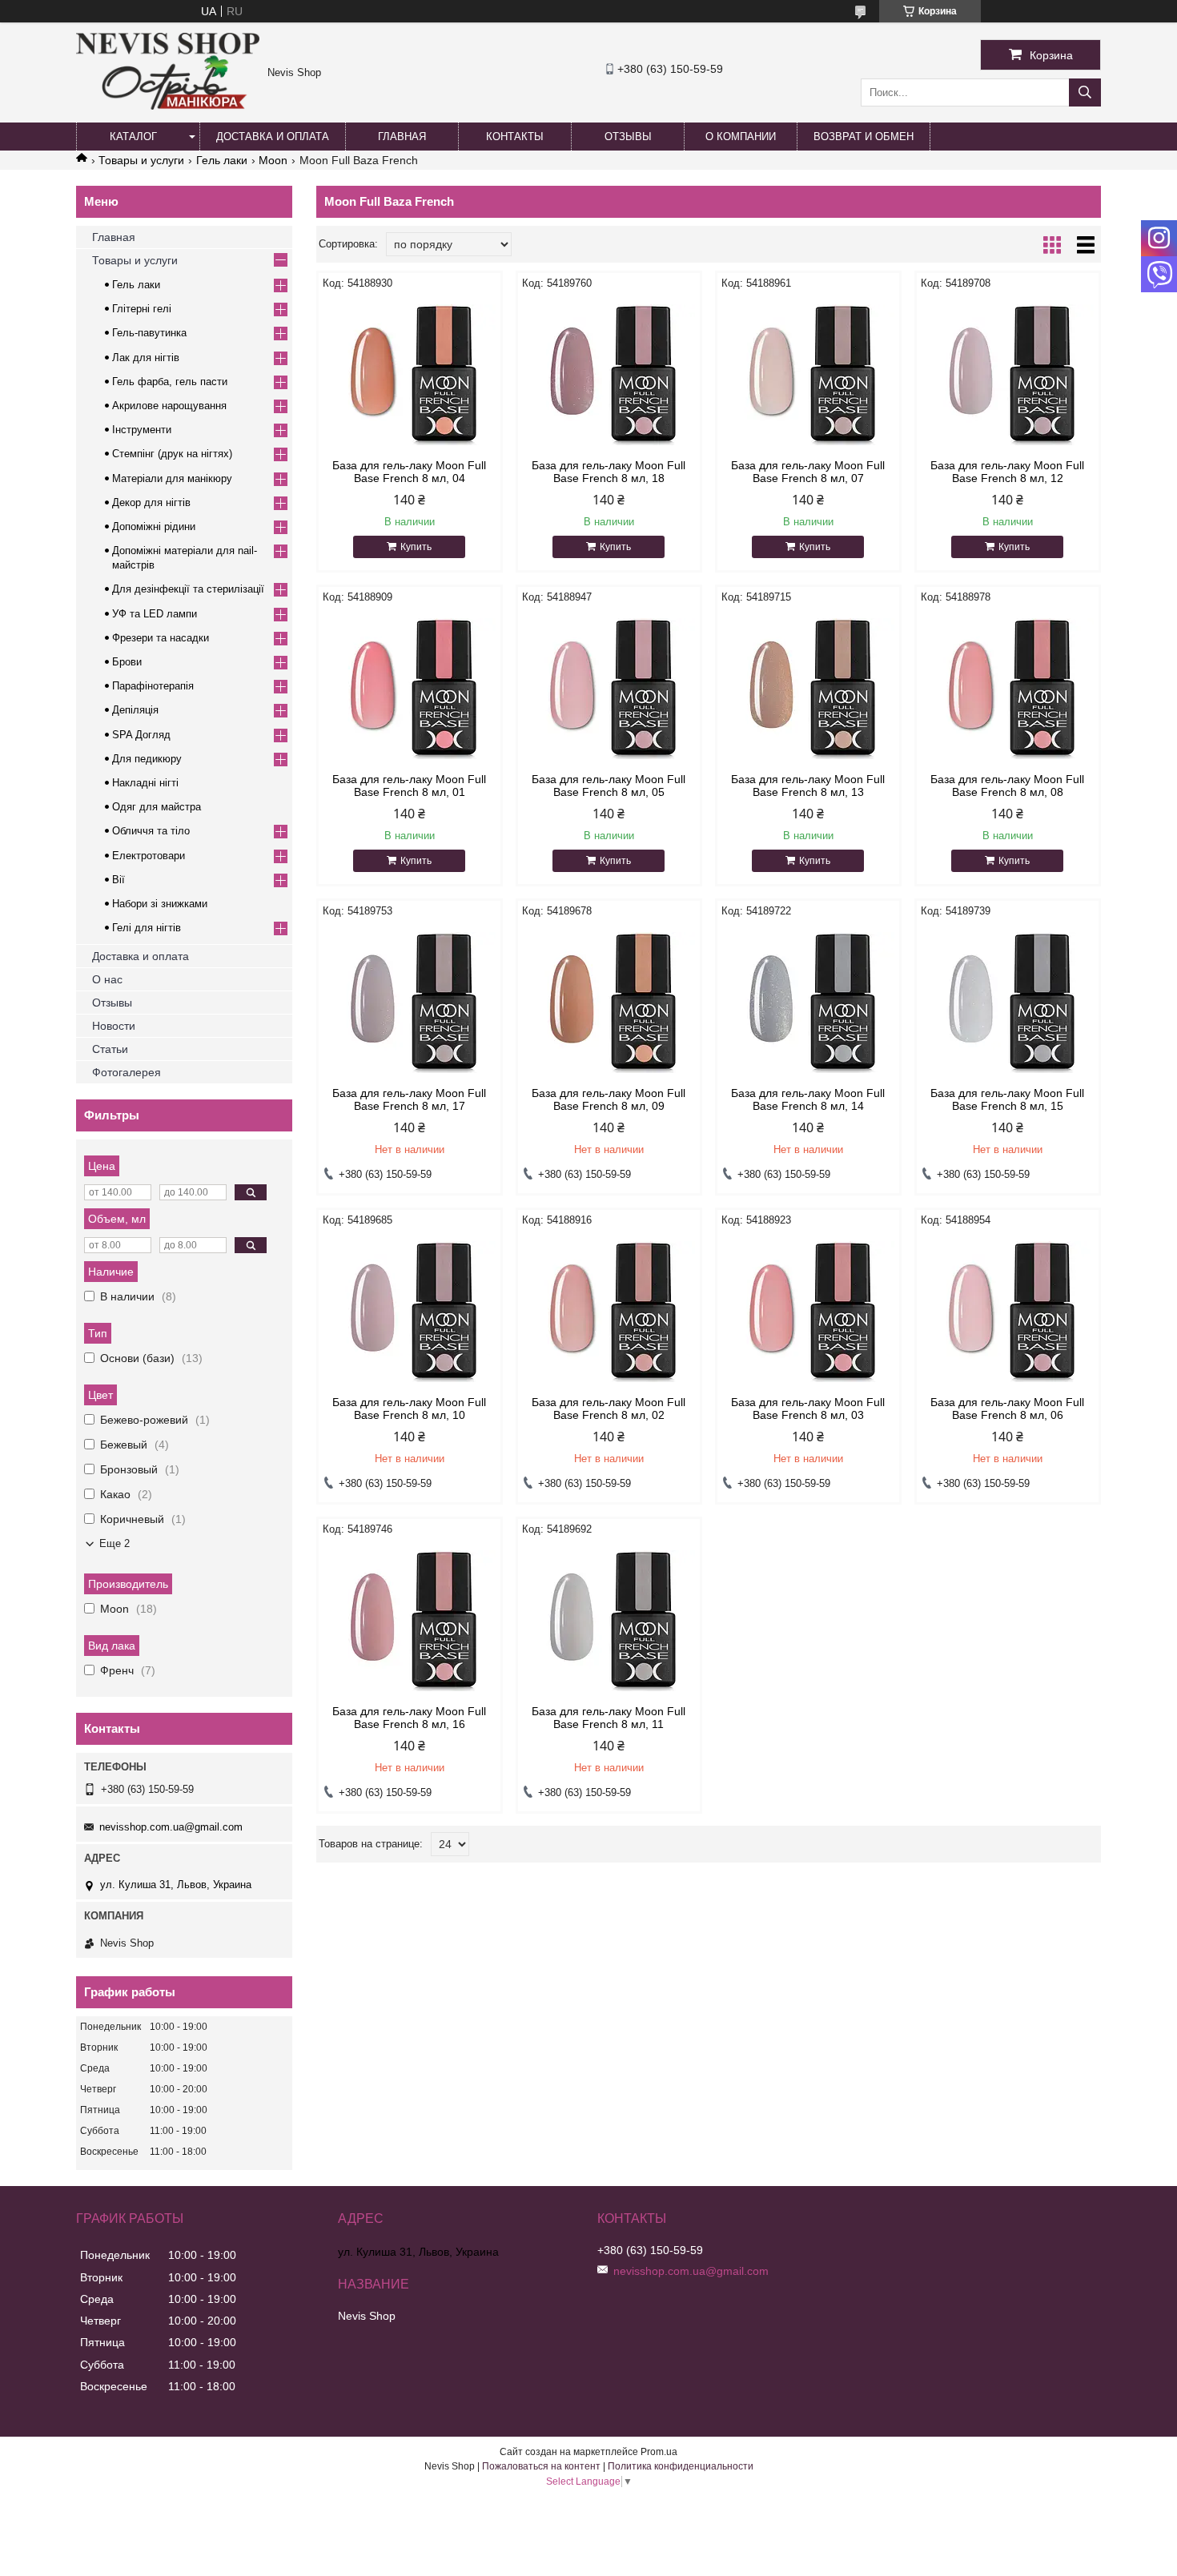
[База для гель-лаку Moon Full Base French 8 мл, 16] (410, 1621)
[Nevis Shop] (168, 106)
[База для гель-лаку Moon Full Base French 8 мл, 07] (808, 375)
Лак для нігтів (146, 358)
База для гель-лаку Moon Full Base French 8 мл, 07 (808, 472)
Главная (402, 137)
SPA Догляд (141, 735)
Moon (273, 160)
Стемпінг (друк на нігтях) (172, 454)
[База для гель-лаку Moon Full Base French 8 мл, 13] (808, 689)
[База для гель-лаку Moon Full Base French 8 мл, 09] (609, 1003)
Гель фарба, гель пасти (170, 382)
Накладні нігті (145, 783)
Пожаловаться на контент (541, 2466)
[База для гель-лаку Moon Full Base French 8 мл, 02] (609, 1312)
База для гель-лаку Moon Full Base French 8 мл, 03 (808, 1409)
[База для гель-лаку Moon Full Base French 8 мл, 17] (410, 1003)
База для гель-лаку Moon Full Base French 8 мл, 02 (609, 1409)
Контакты (515, 137)
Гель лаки (222, 160)
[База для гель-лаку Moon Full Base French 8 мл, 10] (410, 1312)
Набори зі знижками (160, 904)
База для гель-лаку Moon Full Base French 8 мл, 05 (609, 786)
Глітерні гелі (142, 309)
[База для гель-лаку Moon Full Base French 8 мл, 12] (1008, 375)
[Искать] (1085, 92)
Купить (416, 547)
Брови (127, 662)
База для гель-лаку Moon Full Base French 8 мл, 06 (1007, 1409)
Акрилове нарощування (169, 406)
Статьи (110, 1049)
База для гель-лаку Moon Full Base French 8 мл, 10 (409, 1409)
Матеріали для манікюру (172, 478)
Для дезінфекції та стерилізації (188, 589)
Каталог (133, 137)
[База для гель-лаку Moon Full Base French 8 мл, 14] (808, 1003)
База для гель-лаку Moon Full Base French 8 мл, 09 (609, 1099)
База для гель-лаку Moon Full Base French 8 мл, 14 (808, 1099)
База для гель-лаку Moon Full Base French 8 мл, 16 (409, 1718)
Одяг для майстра (157, 807)
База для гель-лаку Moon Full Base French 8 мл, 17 (409, 1099)
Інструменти (142, 430)
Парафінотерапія (153, 686)
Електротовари (149, 856)
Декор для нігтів (151, 502)
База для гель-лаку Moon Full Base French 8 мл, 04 (409, 472)
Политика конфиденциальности (681, 2466)
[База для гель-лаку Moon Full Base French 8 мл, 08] (1008, 689)
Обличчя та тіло (151, 831)
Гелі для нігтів (147, 928)
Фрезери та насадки (161, 638)
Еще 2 (114, 1543)
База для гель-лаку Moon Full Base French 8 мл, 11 (609, 1718)
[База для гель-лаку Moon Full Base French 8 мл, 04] (410, 375)
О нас (107, 979)
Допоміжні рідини (154, 526)
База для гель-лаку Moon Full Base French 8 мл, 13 (808, 786)
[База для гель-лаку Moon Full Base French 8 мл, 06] (1008, 1312)
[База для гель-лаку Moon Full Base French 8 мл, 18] (609, 375)
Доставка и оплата (273, 137)
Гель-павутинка (149, 333)
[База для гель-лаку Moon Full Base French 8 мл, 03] (808, 1312)
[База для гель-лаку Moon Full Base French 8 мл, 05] (609, 689)
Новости (114, 1026)
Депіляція (135, 710)
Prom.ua (659, 2452)
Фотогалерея (127, 1072)
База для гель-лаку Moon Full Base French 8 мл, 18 (609, 472)
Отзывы (628, 137)
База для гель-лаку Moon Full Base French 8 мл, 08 (1007, 786)
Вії (119, 880)
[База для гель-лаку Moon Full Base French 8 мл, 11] (609, 1621)
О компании (741, 137)
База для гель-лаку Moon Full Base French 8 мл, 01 (409, 786)
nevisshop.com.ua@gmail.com (171, 1827)
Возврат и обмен (864, 137)
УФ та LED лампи (155, 614)
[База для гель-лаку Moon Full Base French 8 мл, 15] (1008, 1003)
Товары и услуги (141, 160)
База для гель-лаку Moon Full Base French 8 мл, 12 (1007, 472)
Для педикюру (147, 759)
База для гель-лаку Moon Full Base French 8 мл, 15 (1007, 1099)
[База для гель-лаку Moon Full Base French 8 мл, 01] (410, 689)
